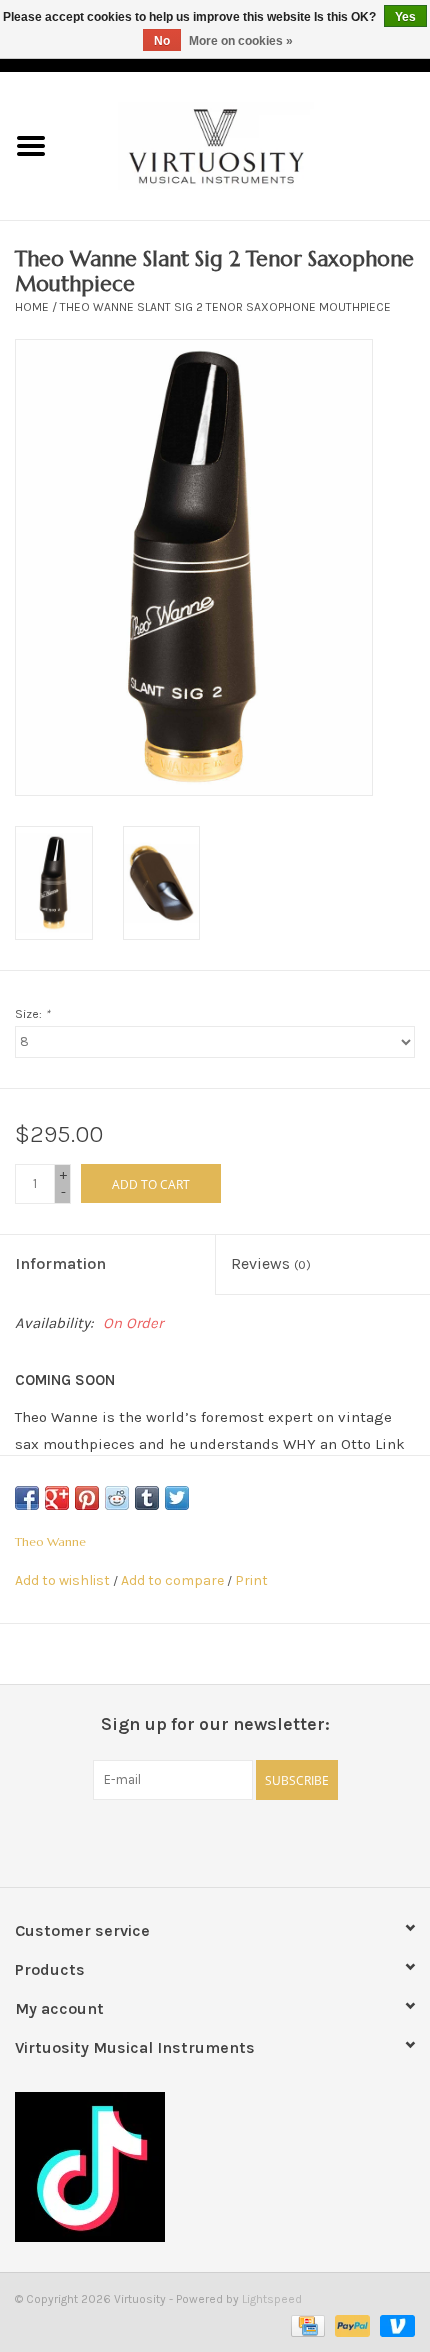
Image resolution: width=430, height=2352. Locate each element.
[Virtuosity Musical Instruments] (246, 144)
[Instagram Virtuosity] (268, 1841)
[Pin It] (87, 1498)
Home (32, 307)
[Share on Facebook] (27, 1498)
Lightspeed (272, 2299)
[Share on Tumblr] (147, 1498)
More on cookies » (241, 41)
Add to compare (174, 1580)
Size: (32, 1014)
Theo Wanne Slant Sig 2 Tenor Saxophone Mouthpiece (225, 307)
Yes (405, 17)
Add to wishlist (62, 1580)
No (162, 41)
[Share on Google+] (57, 1498)
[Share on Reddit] (117, 1498)
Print (251, 1580)
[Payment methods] (306, 2324)
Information (60, 1263)
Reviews (271, 1263)
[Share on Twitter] (177, 1498)
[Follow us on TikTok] (215, 2167)
